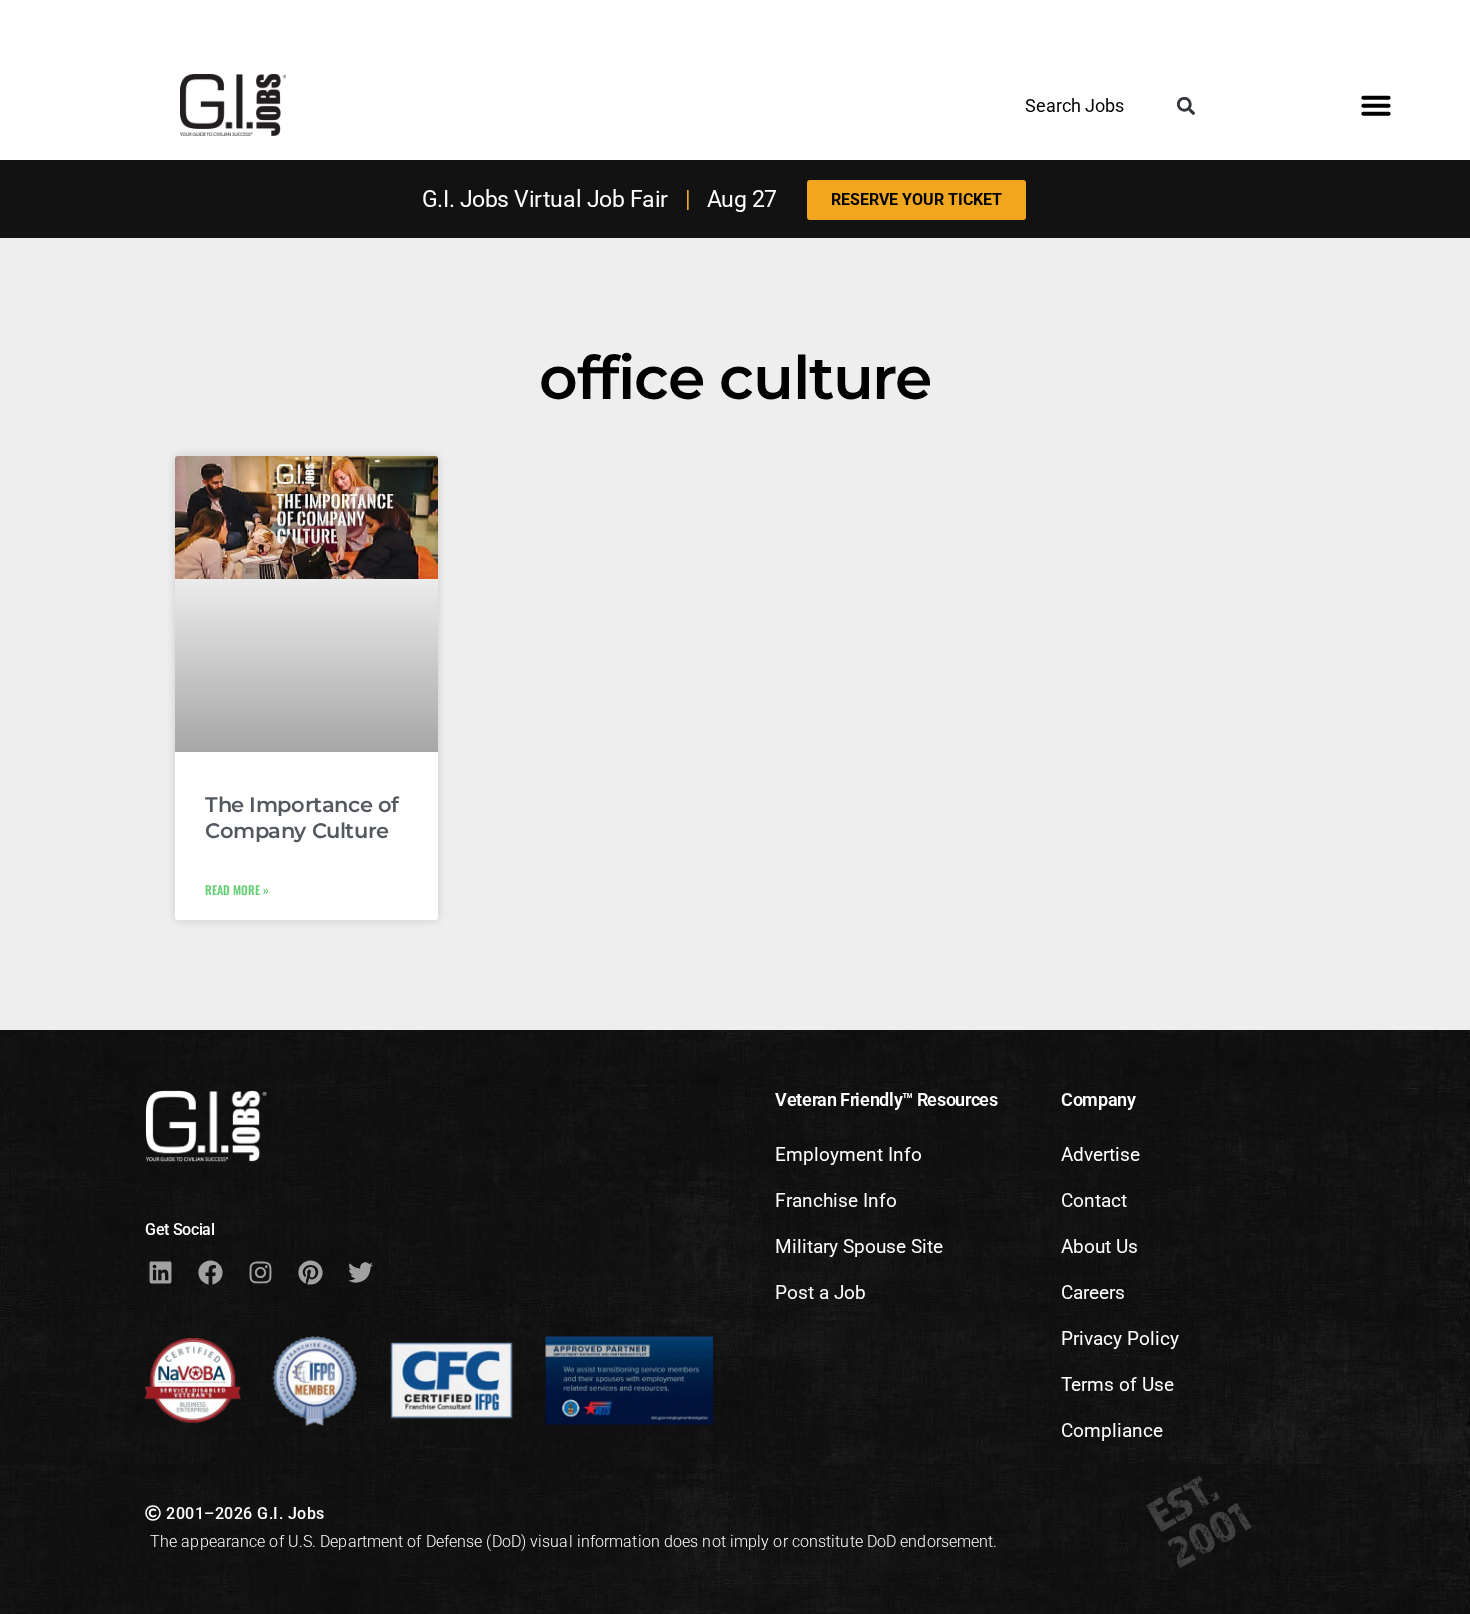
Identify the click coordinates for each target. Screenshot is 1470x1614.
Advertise (1100, 1154)
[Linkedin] (160, 1273)
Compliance (1112, 1430)
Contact (1094, 1200)
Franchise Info (836, 1200)
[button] (1185, 106)
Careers (1093, 1292)
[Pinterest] (310, 1273)
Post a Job (820, 1292)
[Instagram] (260, 1273)
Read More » (237, 889)
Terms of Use (1117, 1384)
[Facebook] (210, 1273)
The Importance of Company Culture (302, 817)
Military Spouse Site (859, 1246)
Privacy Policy (1120, 1338)
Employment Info (848, 1154)
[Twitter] (360, 1273)
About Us (1099, 1246)
